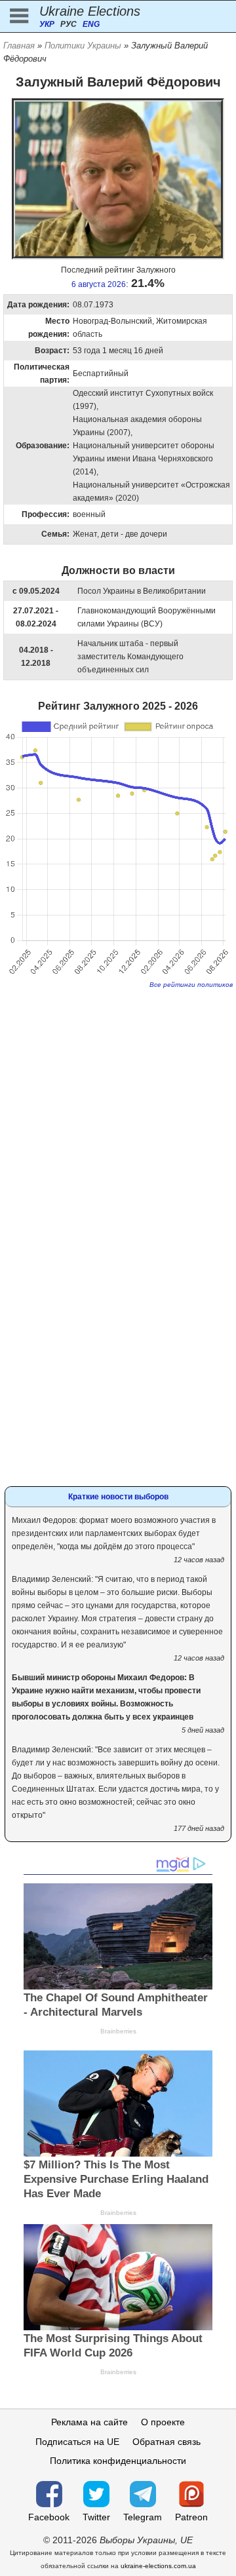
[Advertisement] (118, 1109)
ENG (91, 24)
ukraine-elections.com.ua (158, 2566)
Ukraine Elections (90, 11)
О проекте (163, 2422)
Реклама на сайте (89, 2422)
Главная (19, 46)
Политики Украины (83, 46)
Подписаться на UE (77, 2442)
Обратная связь (167, 2442)
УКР (47, 24)
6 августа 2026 (99, 284)
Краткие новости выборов (118, 1497)
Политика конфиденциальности (118, 2461)
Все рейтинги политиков (191, 985)
